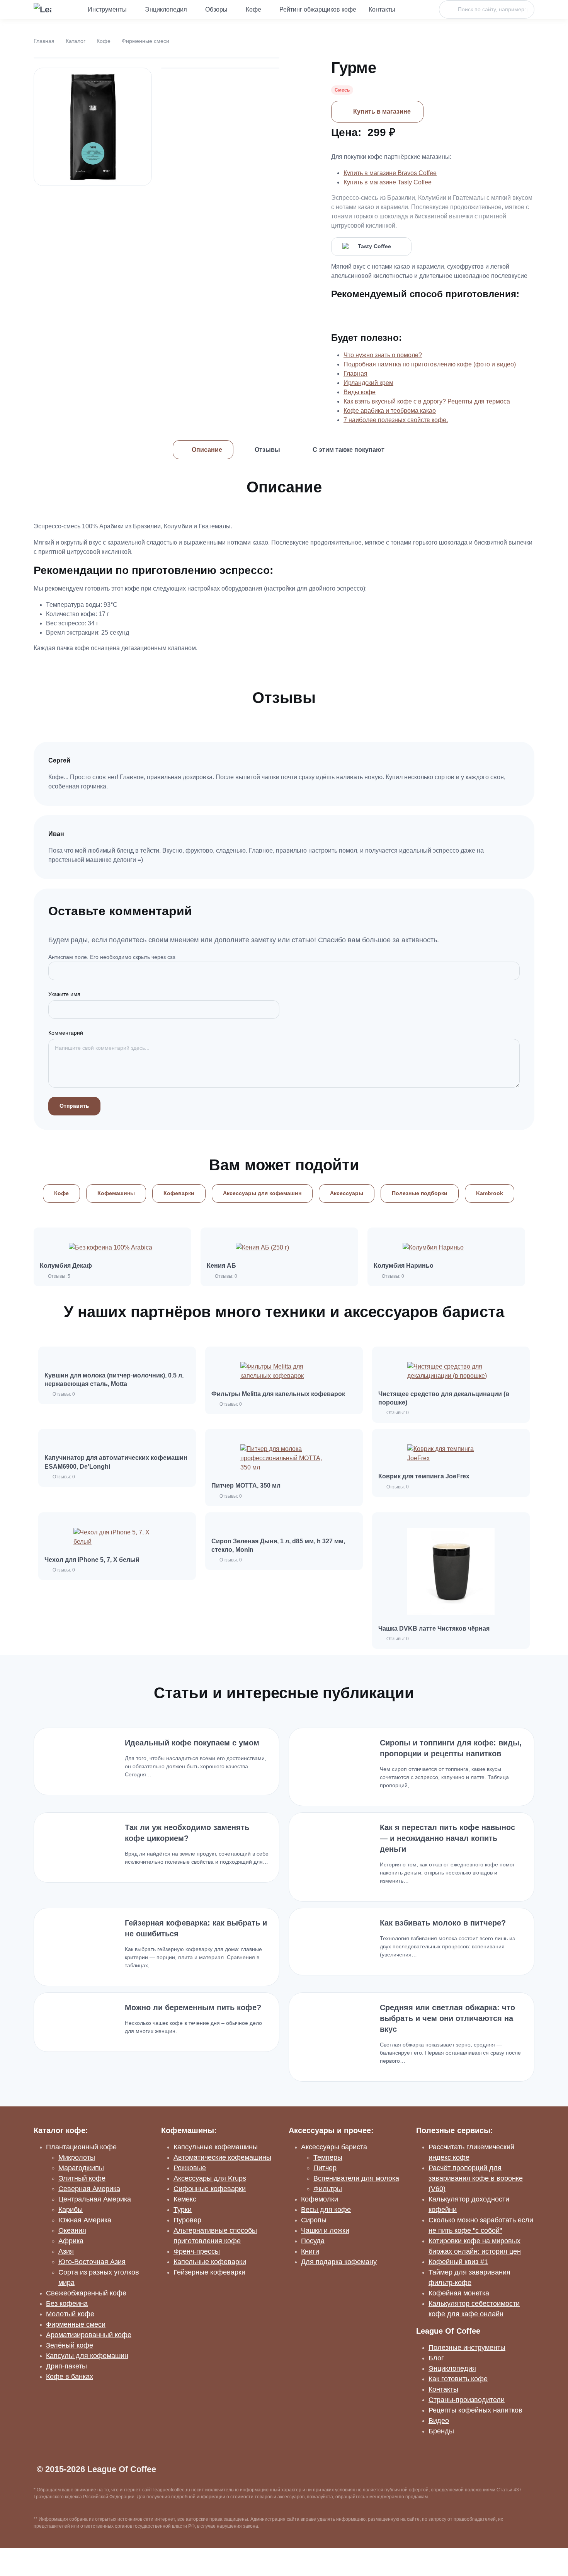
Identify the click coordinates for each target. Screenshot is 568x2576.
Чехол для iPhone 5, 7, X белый (92, 1560)
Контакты (382, 9)
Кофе (253, 9)
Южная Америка (85, 2220)
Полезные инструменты (467, 2348)
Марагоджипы (81, 2168)
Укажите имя (64, 994)
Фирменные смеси (145, 41)
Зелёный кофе (70, 2345)
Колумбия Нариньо (404, 1266)
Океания (72, 2230)
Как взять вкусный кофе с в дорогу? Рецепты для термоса (427, 401)
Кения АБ (221, 1266)
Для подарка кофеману (339, 2262)
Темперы (328, 2157)
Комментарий (66, 1033)
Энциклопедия (166, 9)
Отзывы (267, 450)
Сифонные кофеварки (210, 2189)
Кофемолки (320, 2199)
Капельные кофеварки (210, 2262)
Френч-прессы (197, 2251)
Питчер (325, 2168)
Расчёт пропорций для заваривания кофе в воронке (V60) (476, 2178)
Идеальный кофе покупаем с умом (192, 1743)
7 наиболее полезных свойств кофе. (396, 420)
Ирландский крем (368, 383)
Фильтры (328, 2189)
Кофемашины (116, 1193)
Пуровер (187, 2220)
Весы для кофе (326, 2210)
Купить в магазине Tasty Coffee (388, 182)
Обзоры (216, 9)
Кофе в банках (70, 2377)
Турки (183, 2210)
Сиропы (314, 2220)
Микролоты (77, 2157)
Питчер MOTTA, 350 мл (246, 1485)
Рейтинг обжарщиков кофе (318, 9)
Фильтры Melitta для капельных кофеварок (278, 1394)
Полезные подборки (420, 1193)
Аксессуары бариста (334, 2147)
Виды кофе (360, 392)
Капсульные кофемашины (216, 2147)
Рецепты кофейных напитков (475, 2410)
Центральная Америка (95, 2199)
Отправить (74, 1106)
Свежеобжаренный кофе (86, 2293)
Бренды (441, 2431)
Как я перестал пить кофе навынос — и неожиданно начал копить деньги (447, 1838)
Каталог (76, 41)
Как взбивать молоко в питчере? (443, 1923)
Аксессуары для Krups (210, 2178)
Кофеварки (179, 1193)
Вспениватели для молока (356, 2178)
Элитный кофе (82, 2178)
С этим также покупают (349, 450)
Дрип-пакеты (66, 2366)
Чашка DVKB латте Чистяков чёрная (434, 1629)
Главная (44, 41)
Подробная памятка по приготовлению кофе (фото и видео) (430, 364)
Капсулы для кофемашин (87, 2356)
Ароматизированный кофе (89, 2335)
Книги (310, 2251)
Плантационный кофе (81, 2147)
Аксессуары (347, 1193)
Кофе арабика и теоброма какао (390, 411)
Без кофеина (67, 2304)
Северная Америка (89, 2189)
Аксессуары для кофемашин (262, 1193)
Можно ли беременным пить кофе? (193, 2007)
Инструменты (107, 9)
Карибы (71, 2210)
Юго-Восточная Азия (92, 2262)
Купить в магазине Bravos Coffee (390, 173)
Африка (71, 2241)
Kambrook (490, 1193)
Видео (439, 2421)
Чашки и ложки (325, 2230)
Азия (66, 2251)
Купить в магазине (382, 112)
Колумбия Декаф (66, 1266)
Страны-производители (467, 2400)
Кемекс (185, 2199)
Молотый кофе (70, 2314)
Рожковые (190, 2168)
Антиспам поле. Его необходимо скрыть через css (112, 957)
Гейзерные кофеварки (209, 2272)
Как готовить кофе (458, 2379)
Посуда (313, 2241)
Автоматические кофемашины (222, 2157)
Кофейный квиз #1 (458, 2262)
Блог (436, 2358)
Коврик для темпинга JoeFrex (424, 1476)
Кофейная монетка (459, 2293)
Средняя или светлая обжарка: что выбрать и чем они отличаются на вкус (447, 2018)
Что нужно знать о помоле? (383, 355)
